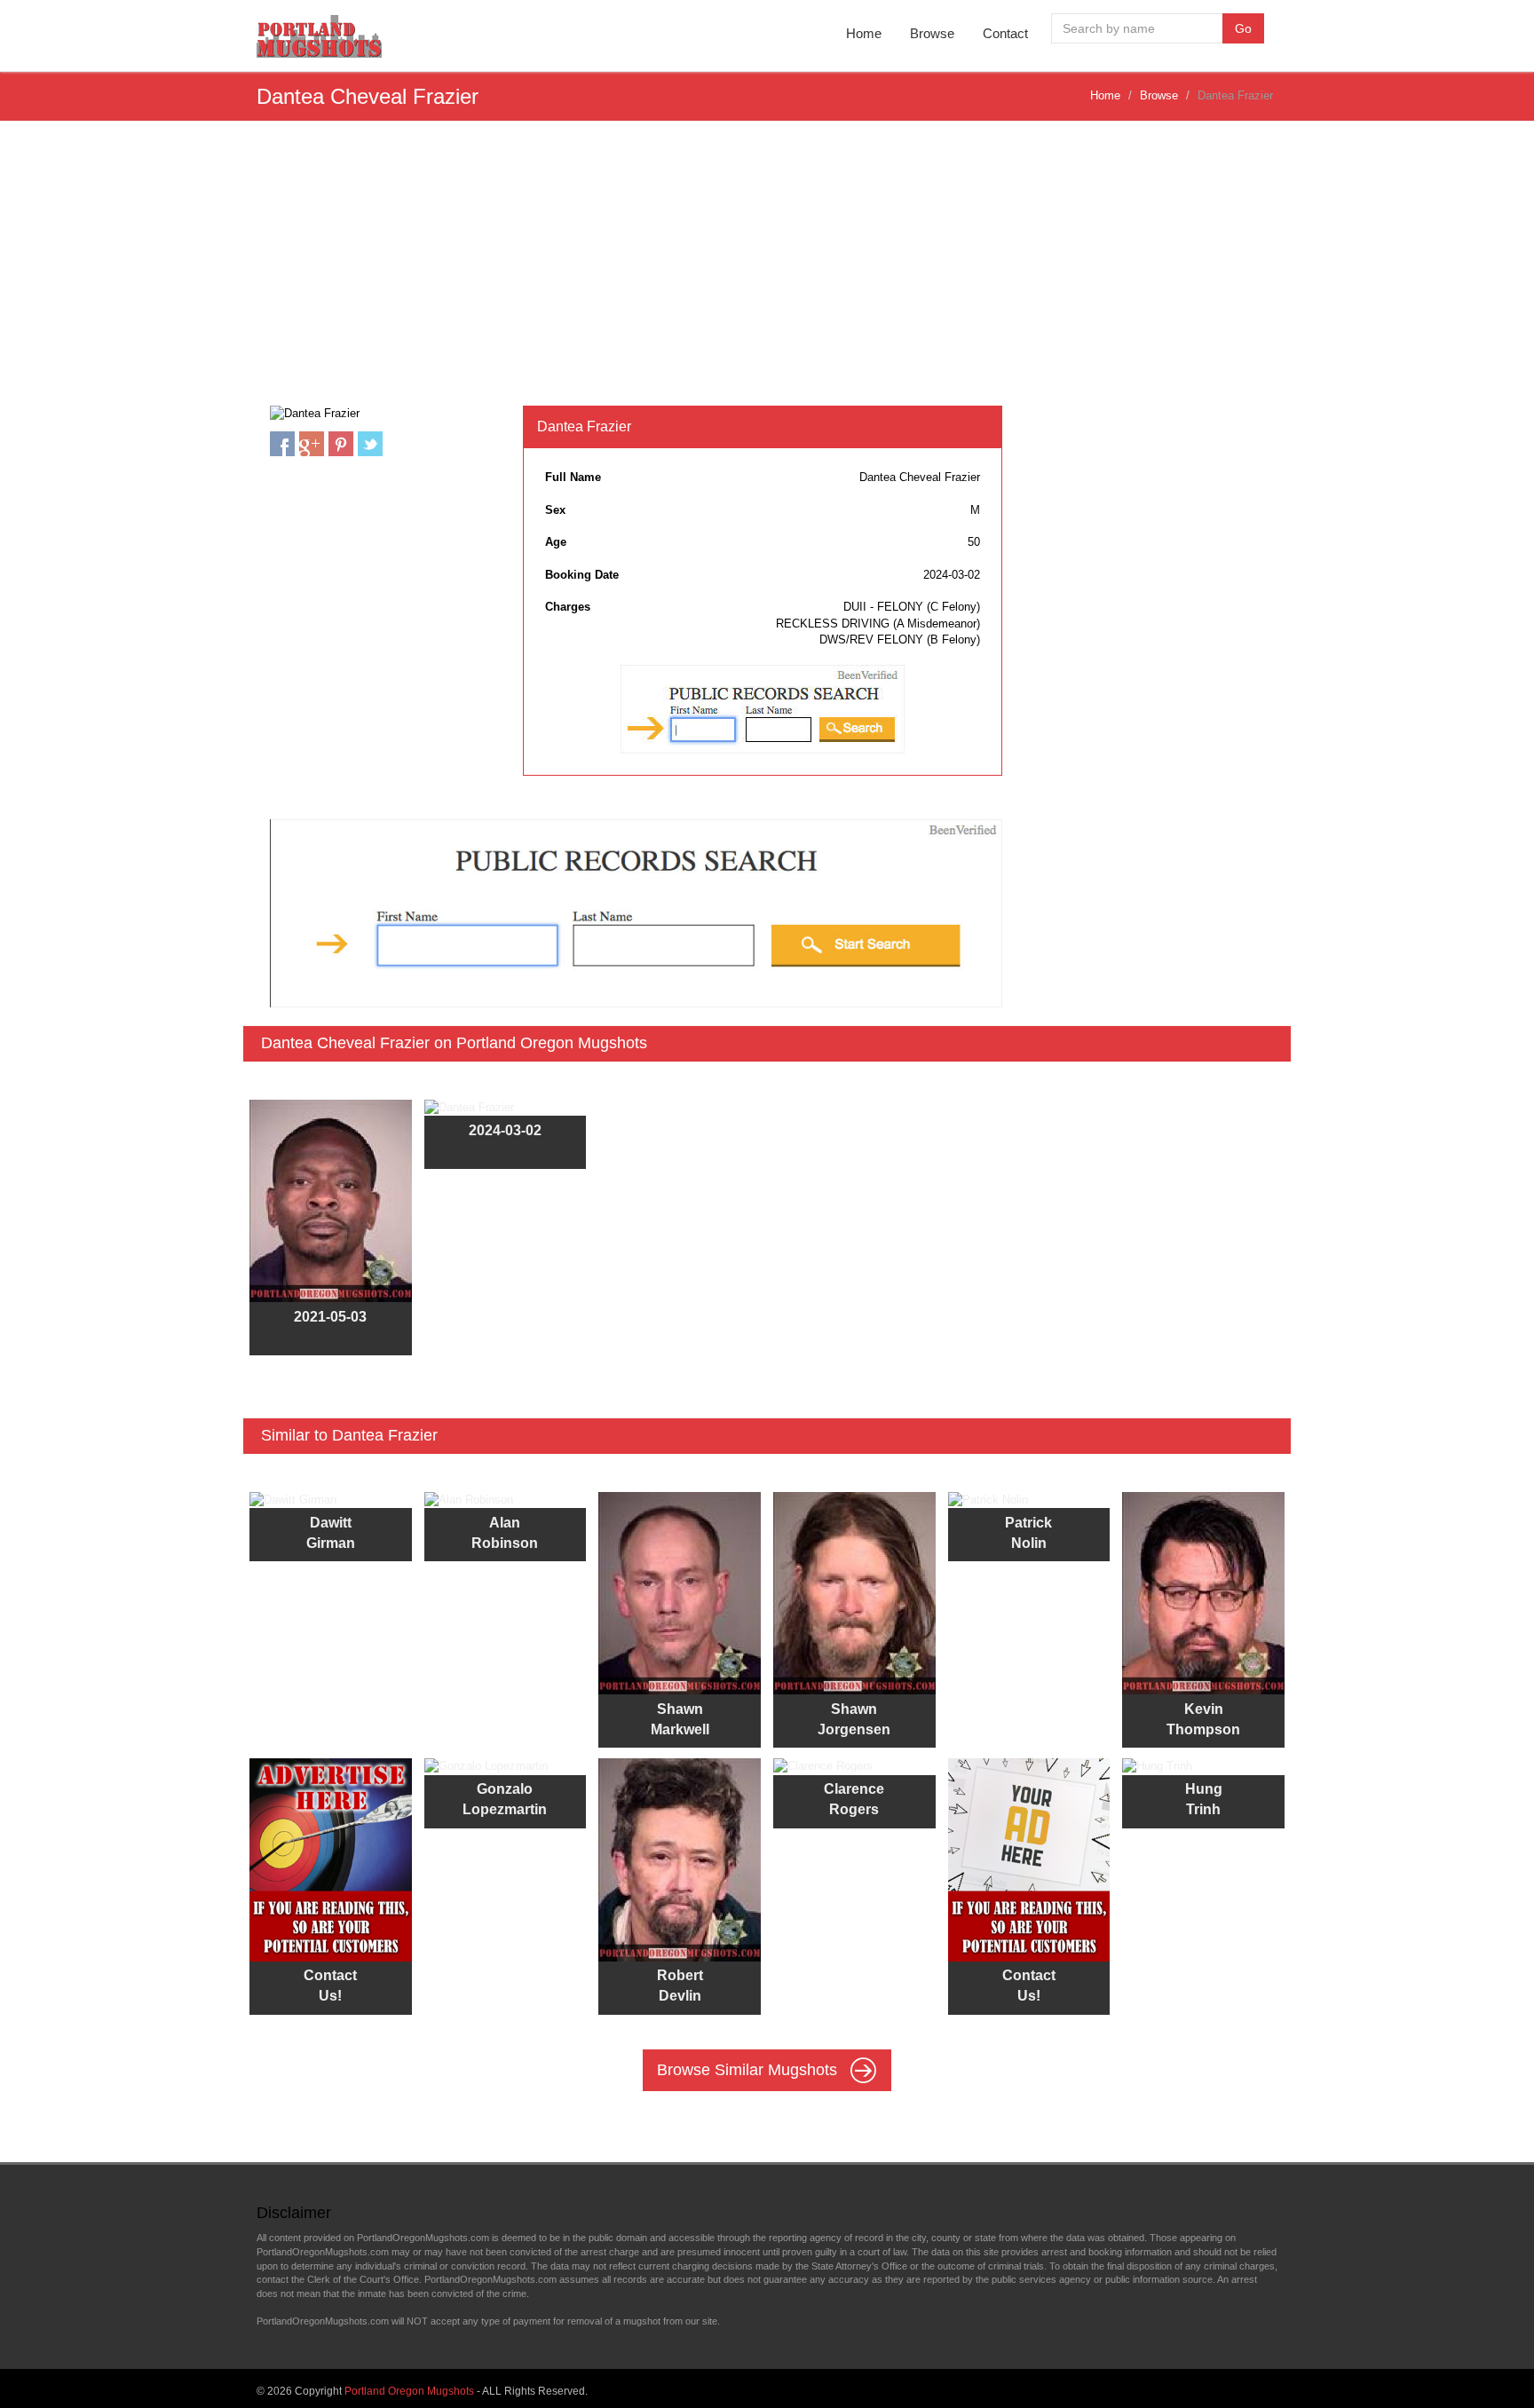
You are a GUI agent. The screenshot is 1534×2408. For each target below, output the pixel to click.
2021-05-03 (330, 1317)
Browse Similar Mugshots (749, 2070)
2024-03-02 (505, 1130)
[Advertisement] (767, 272)
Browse (932, 33)
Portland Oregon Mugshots (409, 2391)
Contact (1005, 33)
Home (864, 33)
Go (1243, 28)
